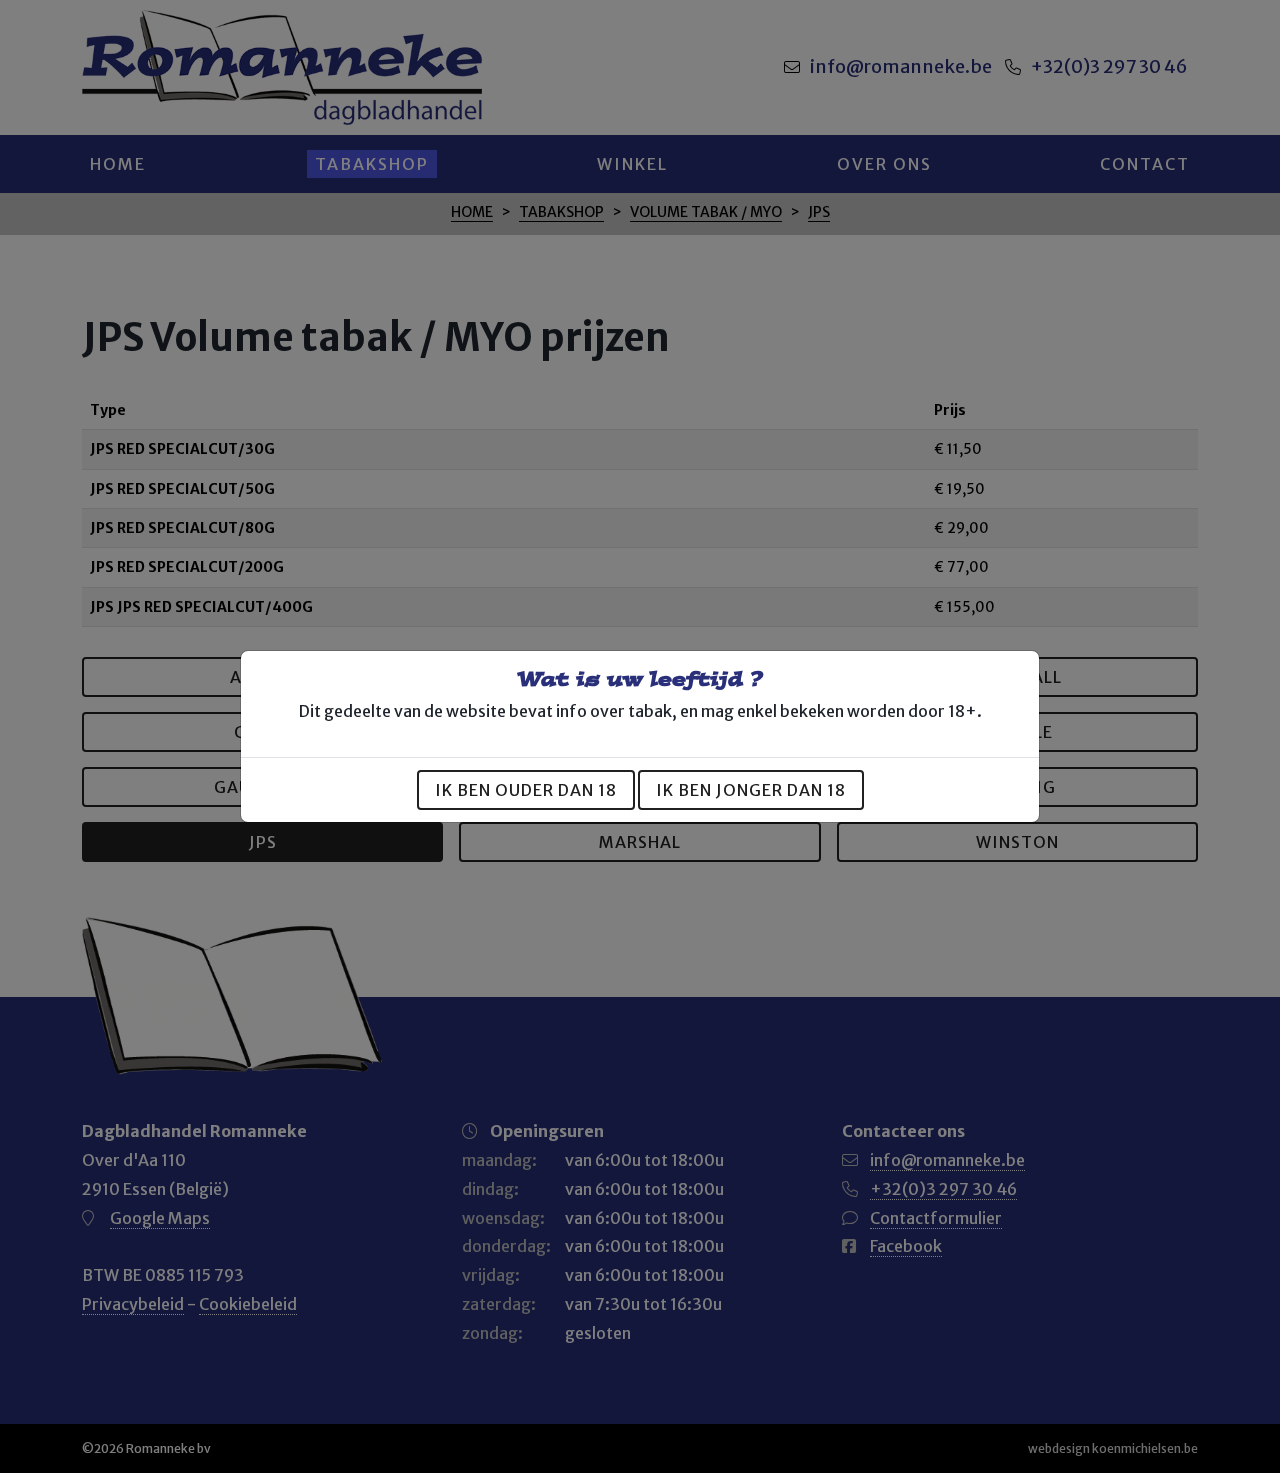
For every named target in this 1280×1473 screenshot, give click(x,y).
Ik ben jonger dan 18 (751, 790)
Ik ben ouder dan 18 (526, 790)
